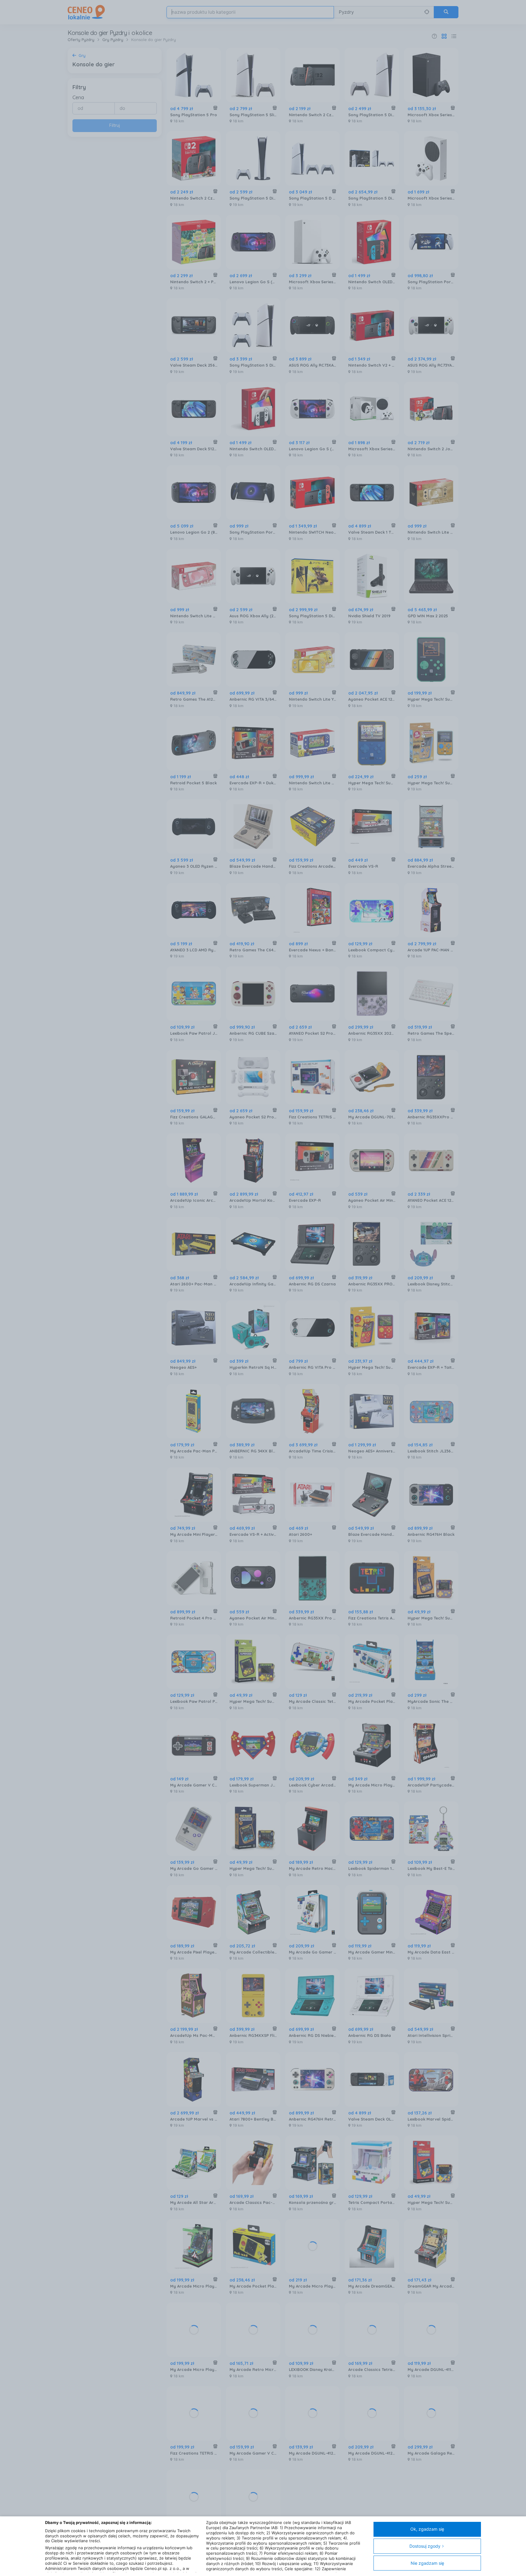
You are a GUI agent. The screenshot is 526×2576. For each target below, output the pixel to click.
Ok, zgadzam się (427, 2529)
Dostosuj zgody (425, 2546)
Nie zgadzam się (427, 2563)
